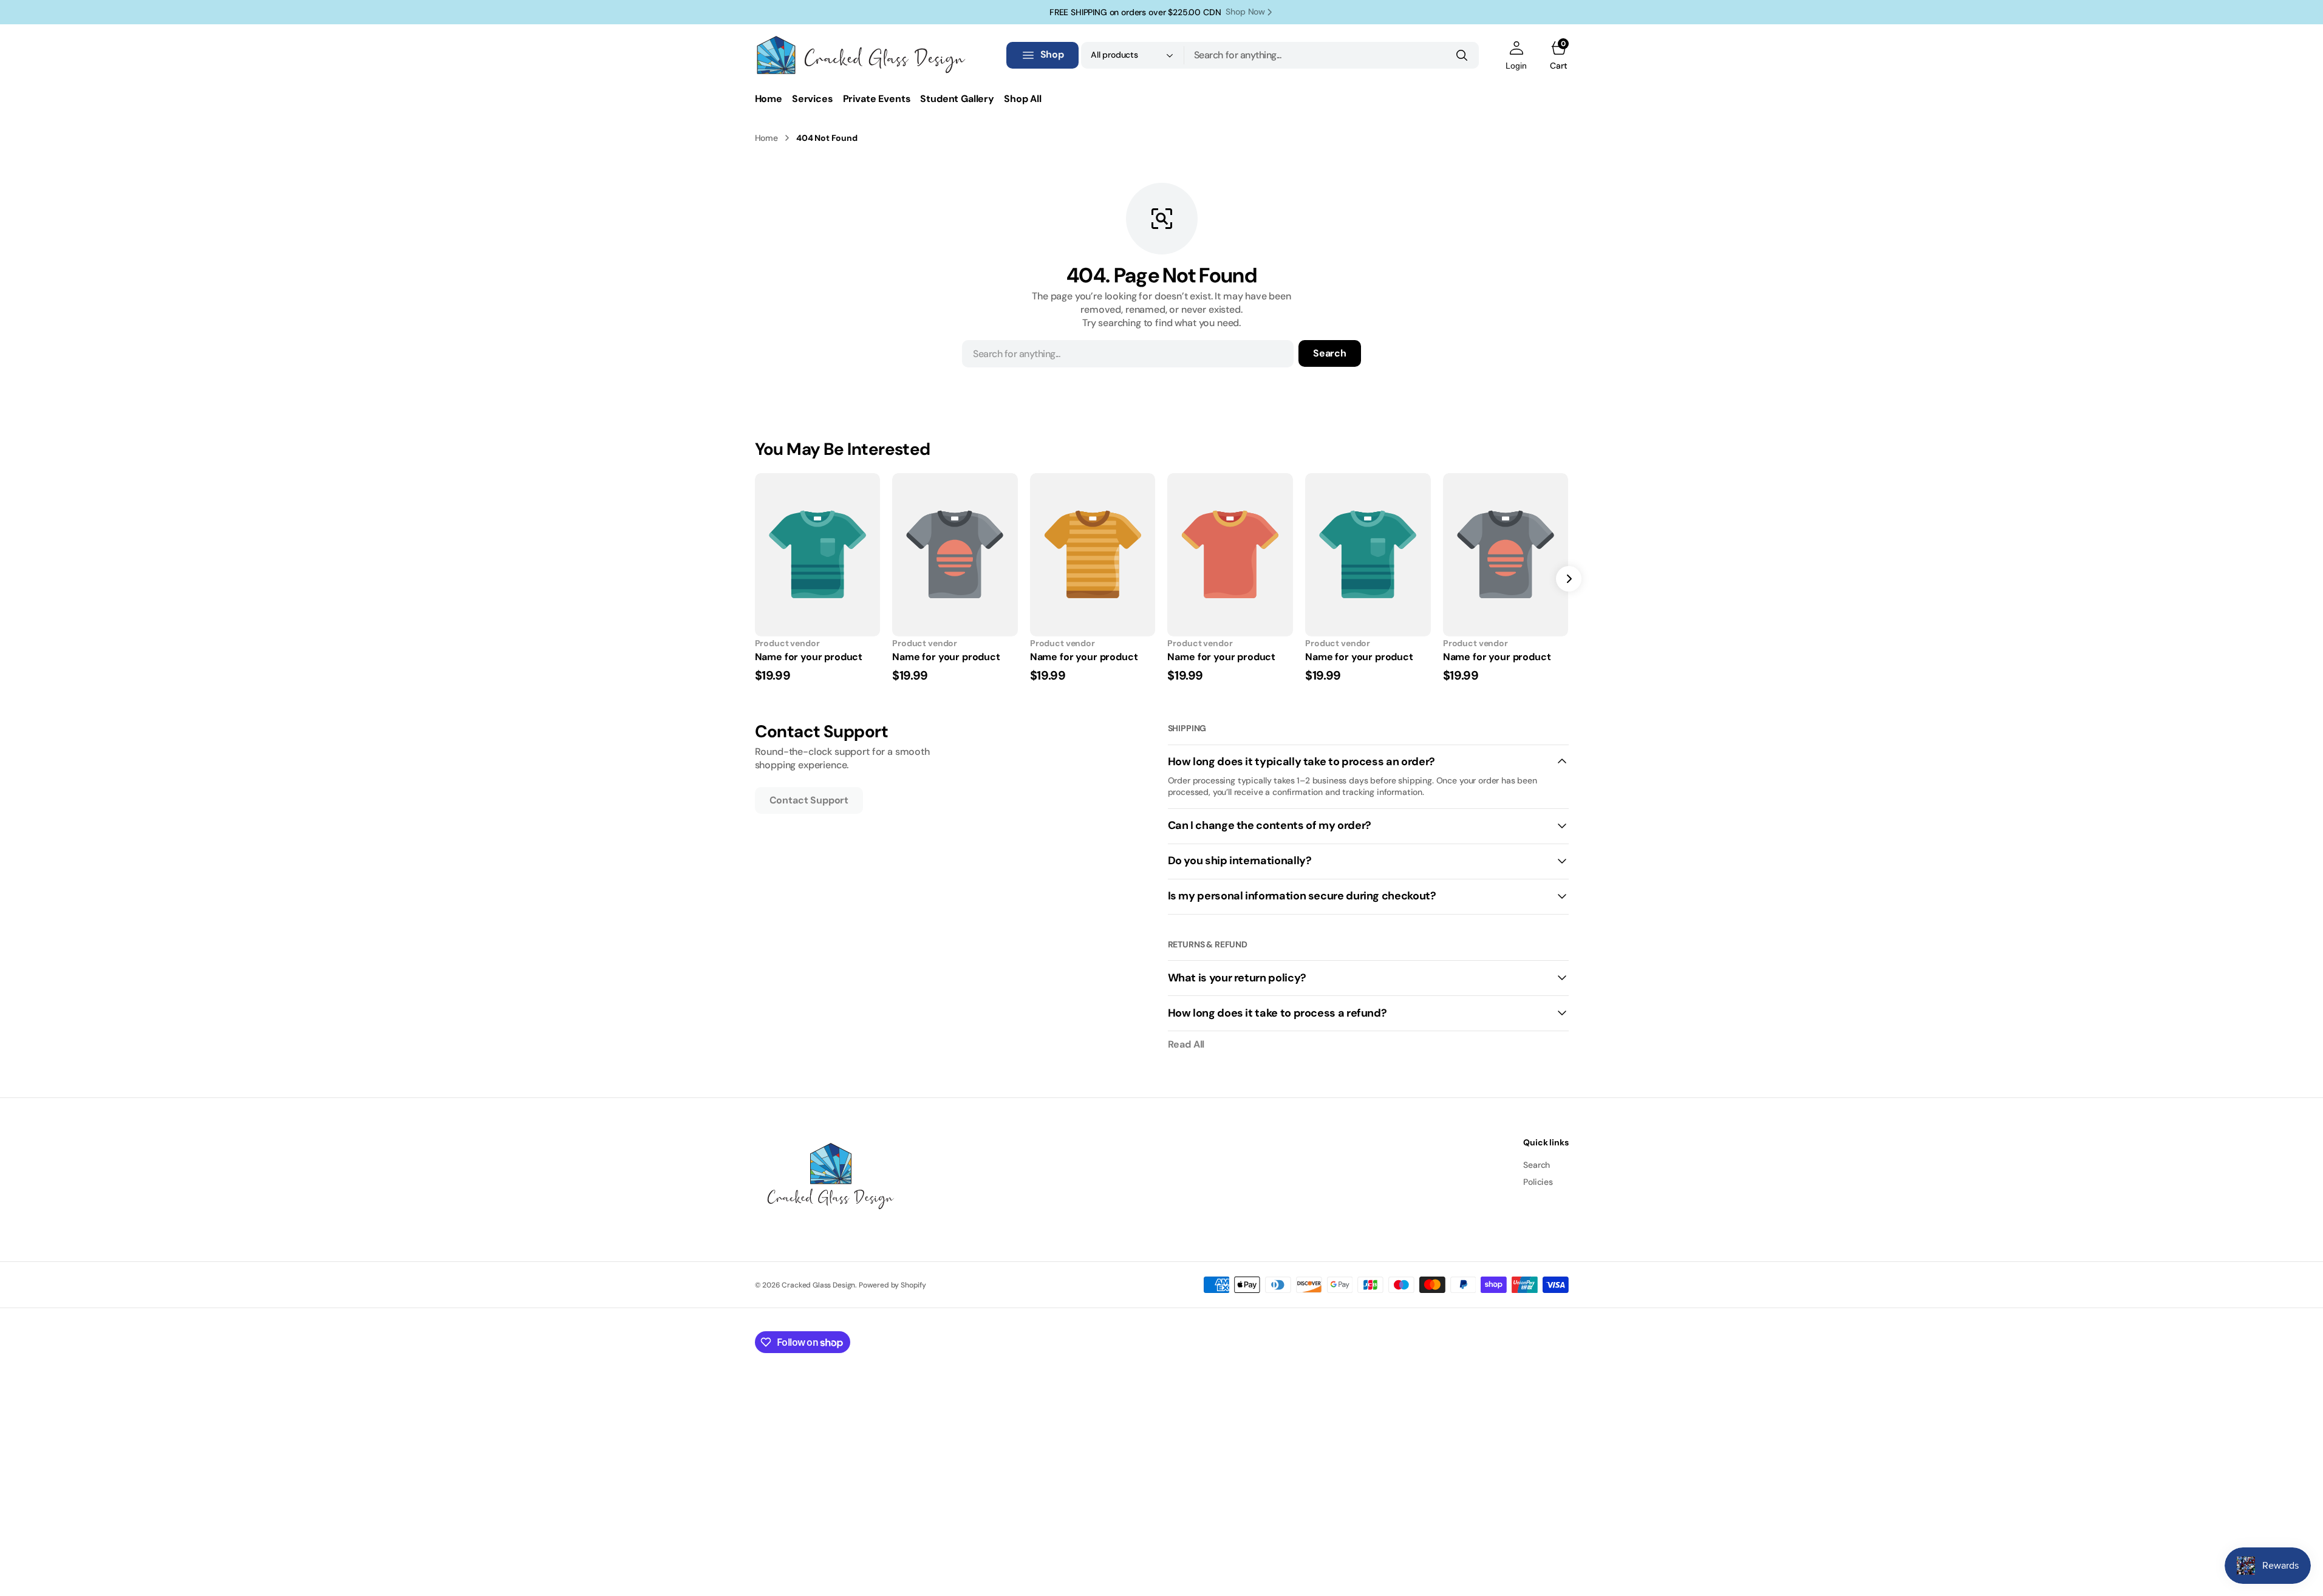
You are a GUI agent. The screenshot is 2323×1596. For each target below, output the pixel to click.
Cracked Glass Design (818, 1285)
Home (766, 138)
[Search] (1462, 55)
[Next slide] (1569, 579)
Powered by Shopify (892, 1285)
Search (1330, 353)
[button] (1516, 55)
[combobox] (1332, 55)
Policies (1538, 1182)
